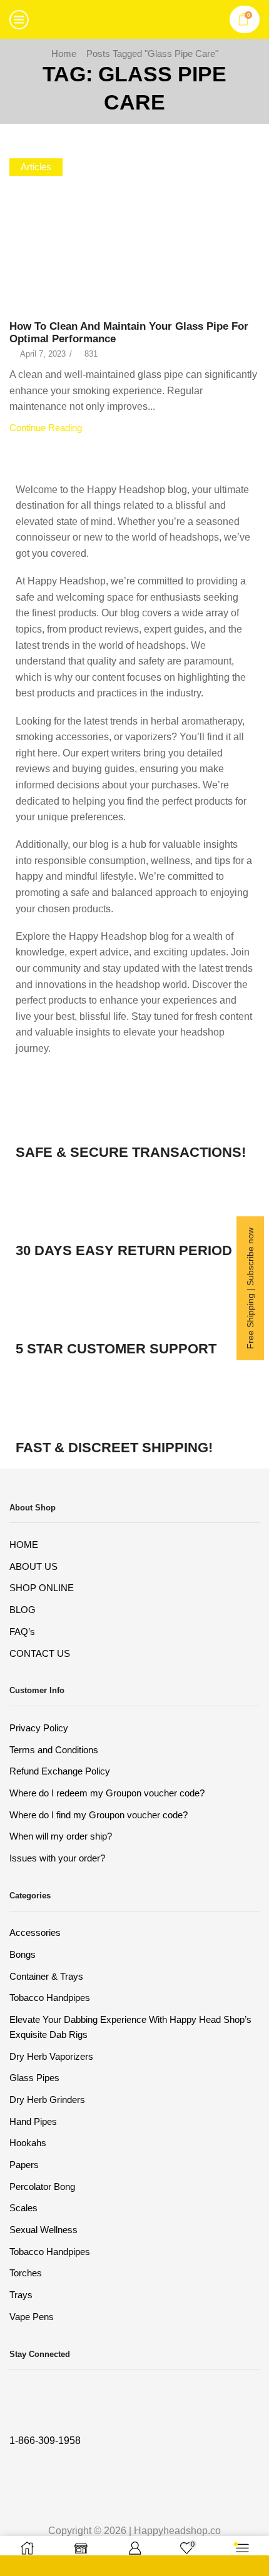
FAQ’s (22, 1632)
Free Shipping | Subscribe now (250, 1288)
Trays (21, 2295)
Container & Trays (46, 1977)
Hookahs (28, 2143)
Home (64, 53)
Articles (36, 167)
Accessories (35, 1933)
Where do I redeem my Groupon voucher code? (107, 1793)
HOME (24, 1545)
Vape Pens (32, 2317)
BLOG (23, 1610)
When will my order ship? (61, 1836)
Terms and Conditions (54, 1750)
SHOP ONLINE (42, 1588)
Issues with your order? (57, 1858)
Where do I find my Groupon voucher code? (99, 1815)
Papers (24, 2165)
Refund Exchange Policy (60, 1771)
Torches (26, 2273)
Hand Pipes (33, 2122)
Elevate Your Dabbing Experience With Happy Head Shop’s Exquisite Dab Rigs (130, 2027)
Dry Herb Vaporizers (51, 2057)
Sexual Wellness (43, 2230)
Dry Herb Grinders (47, 2100)
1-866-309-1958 (45, 2441)
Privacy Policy (39, 1728)
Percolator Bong (42, 2187)
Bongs (23, 1955)
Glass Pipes (34, 2078)
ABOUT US (33, 1567)
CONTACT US (40, 1654)
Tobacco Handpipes (50, 1998)
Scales (23, 2208)
